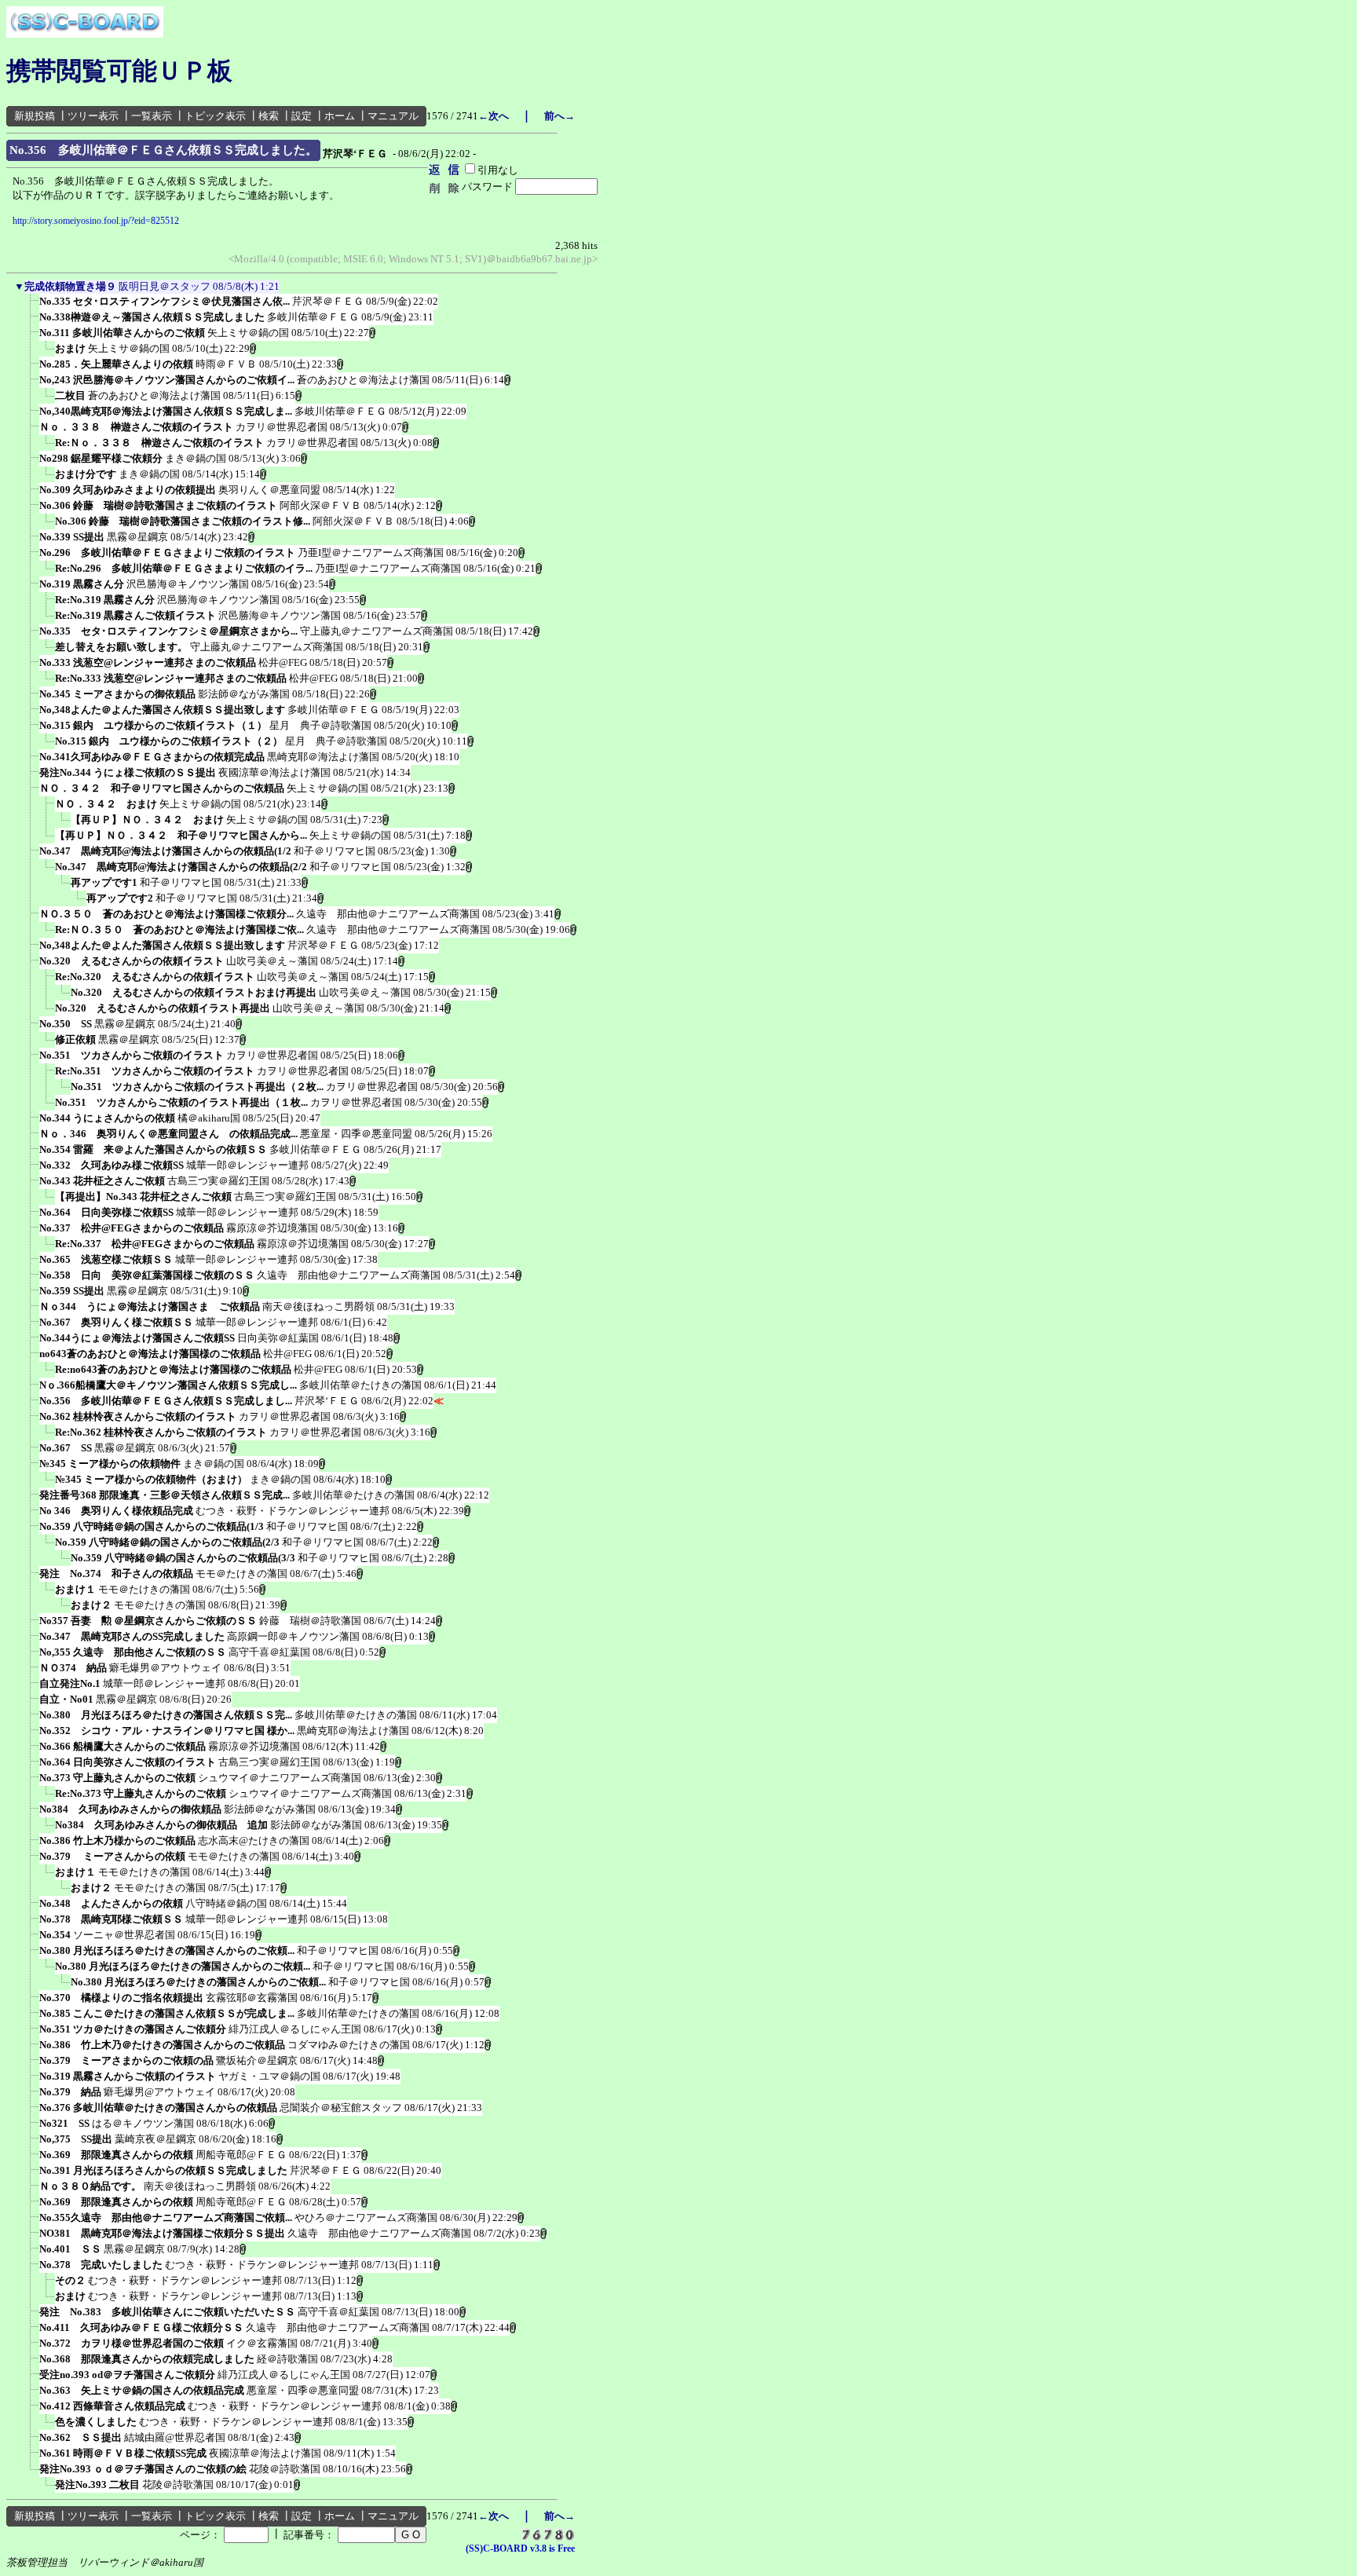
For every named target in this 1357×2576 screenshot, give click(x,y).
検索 (269, 116)
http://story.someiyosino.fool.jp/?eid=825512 (96, 221)
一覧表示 (152, 116)
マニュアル (393, 116)
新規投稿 (35, 116)
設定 (302, 116)
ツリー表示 (93, 116)
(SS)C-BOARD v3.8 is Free (520, 2549)
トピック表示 (215, 116)
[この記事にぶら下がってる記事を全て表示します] (31, 306)
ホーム (340, 116)
